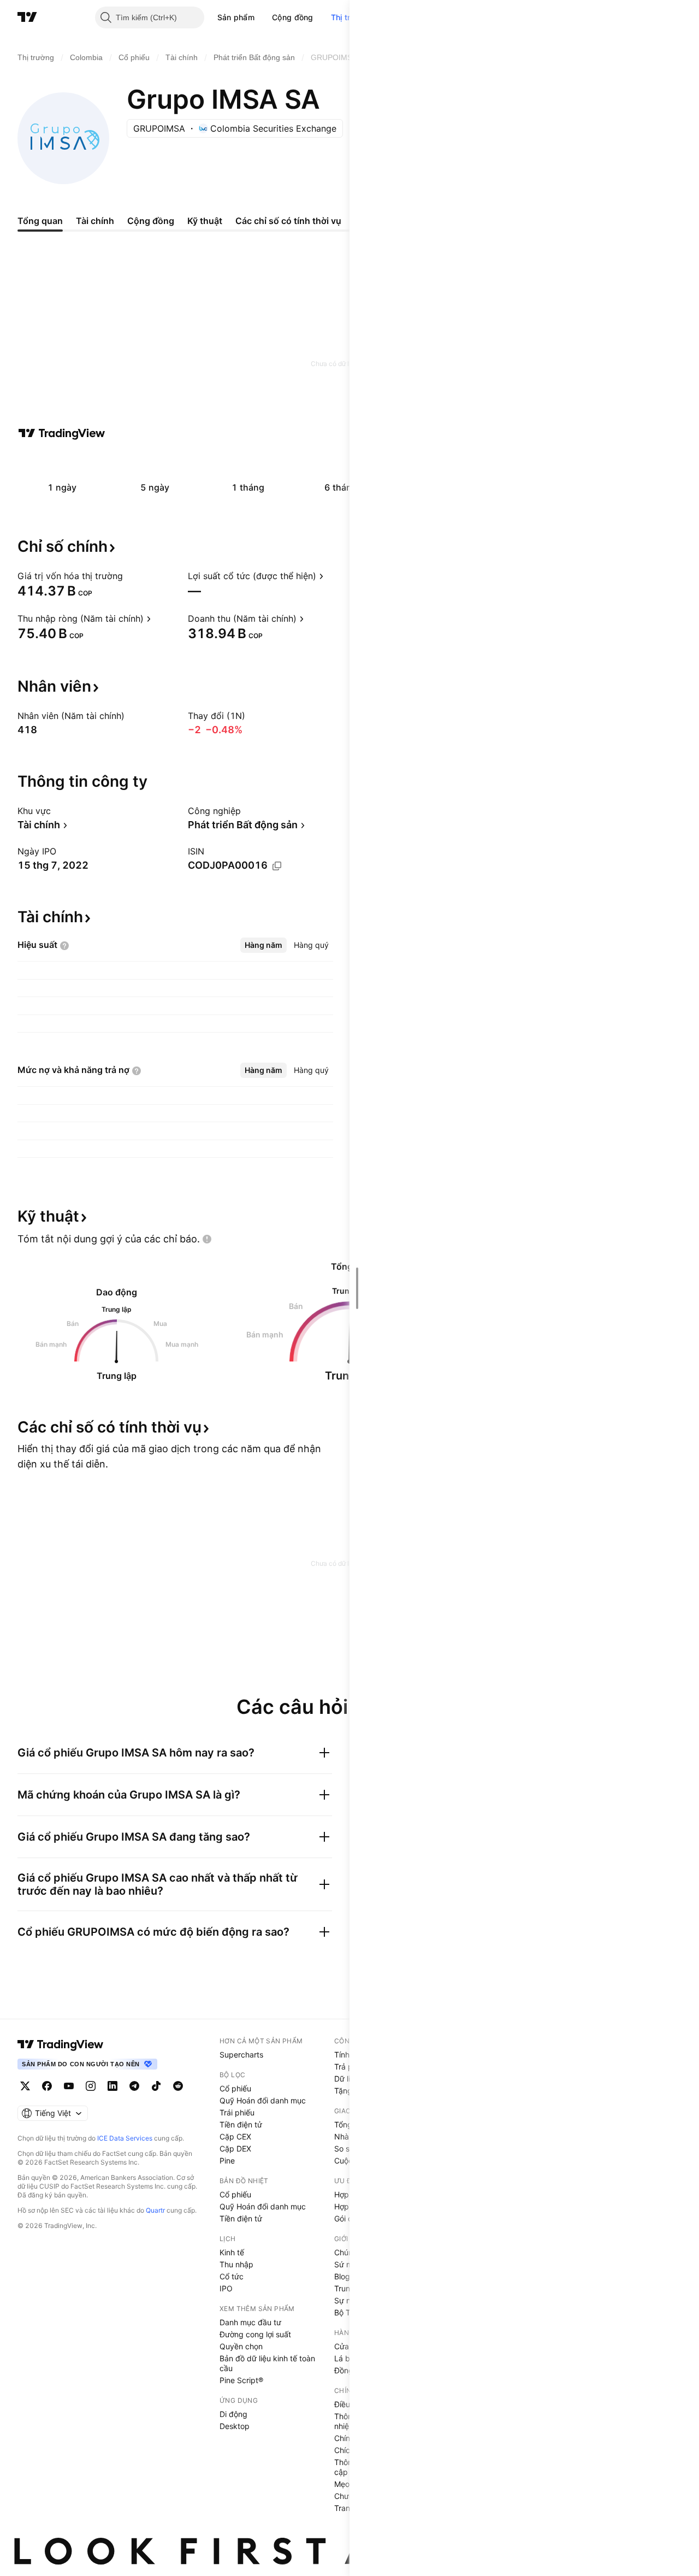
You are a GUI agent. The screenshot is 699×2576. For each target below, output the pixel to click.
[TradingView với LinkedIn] (112, 2086)
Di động (233, 2414)
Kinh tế (232, 2252)
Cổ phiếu (235, 2088)
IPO (226, 2288)
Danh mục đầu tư (250, 2322)
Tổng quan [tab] (40, 221)
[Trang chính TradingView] (27, 17)
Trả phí (346, 2067)
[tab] (263, 945)
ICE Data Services (125, 2138)
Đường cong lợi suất (255, 2334)
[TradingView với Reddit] (178, 2086)
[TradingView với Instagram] (91, 2086)
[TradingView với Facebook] (47, 2086)
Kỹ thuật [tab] (205, 221)
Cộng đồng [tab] (151, 221)
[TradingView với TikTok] (156, 2086)
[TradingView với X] (25, 2086)
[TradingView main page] (61, 2044)
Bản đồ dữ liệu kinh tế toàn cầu (267, 2363)
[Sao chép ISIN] (277, 866)
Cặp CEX (235, 2136)
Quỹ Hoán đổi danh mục (263, 2100)
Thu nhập (236, 2264)
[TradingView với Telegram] (134, 2086)
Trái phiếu (237, 2112)
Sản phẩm (236, 17)
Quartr (155, 2210)
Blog (342, 2276)
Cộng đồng (293, 17)
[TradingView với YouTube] (69, 2086)
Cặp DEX (235, 2148)
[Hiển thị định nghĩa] (130, 576)
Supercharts (241, 2055)
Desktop (235, 2426)
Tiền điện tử (241, 2124)
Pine (227, 2161)
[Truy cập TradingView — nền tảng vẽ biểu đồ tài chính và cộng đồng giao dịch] (62, 433)
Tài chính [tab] (95, 221)
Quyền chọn (241, 2346)
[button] (263, 17)
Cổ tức (232, 2276)
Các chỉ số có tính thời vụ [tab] (288, 221)
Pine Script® (241, 2380)
